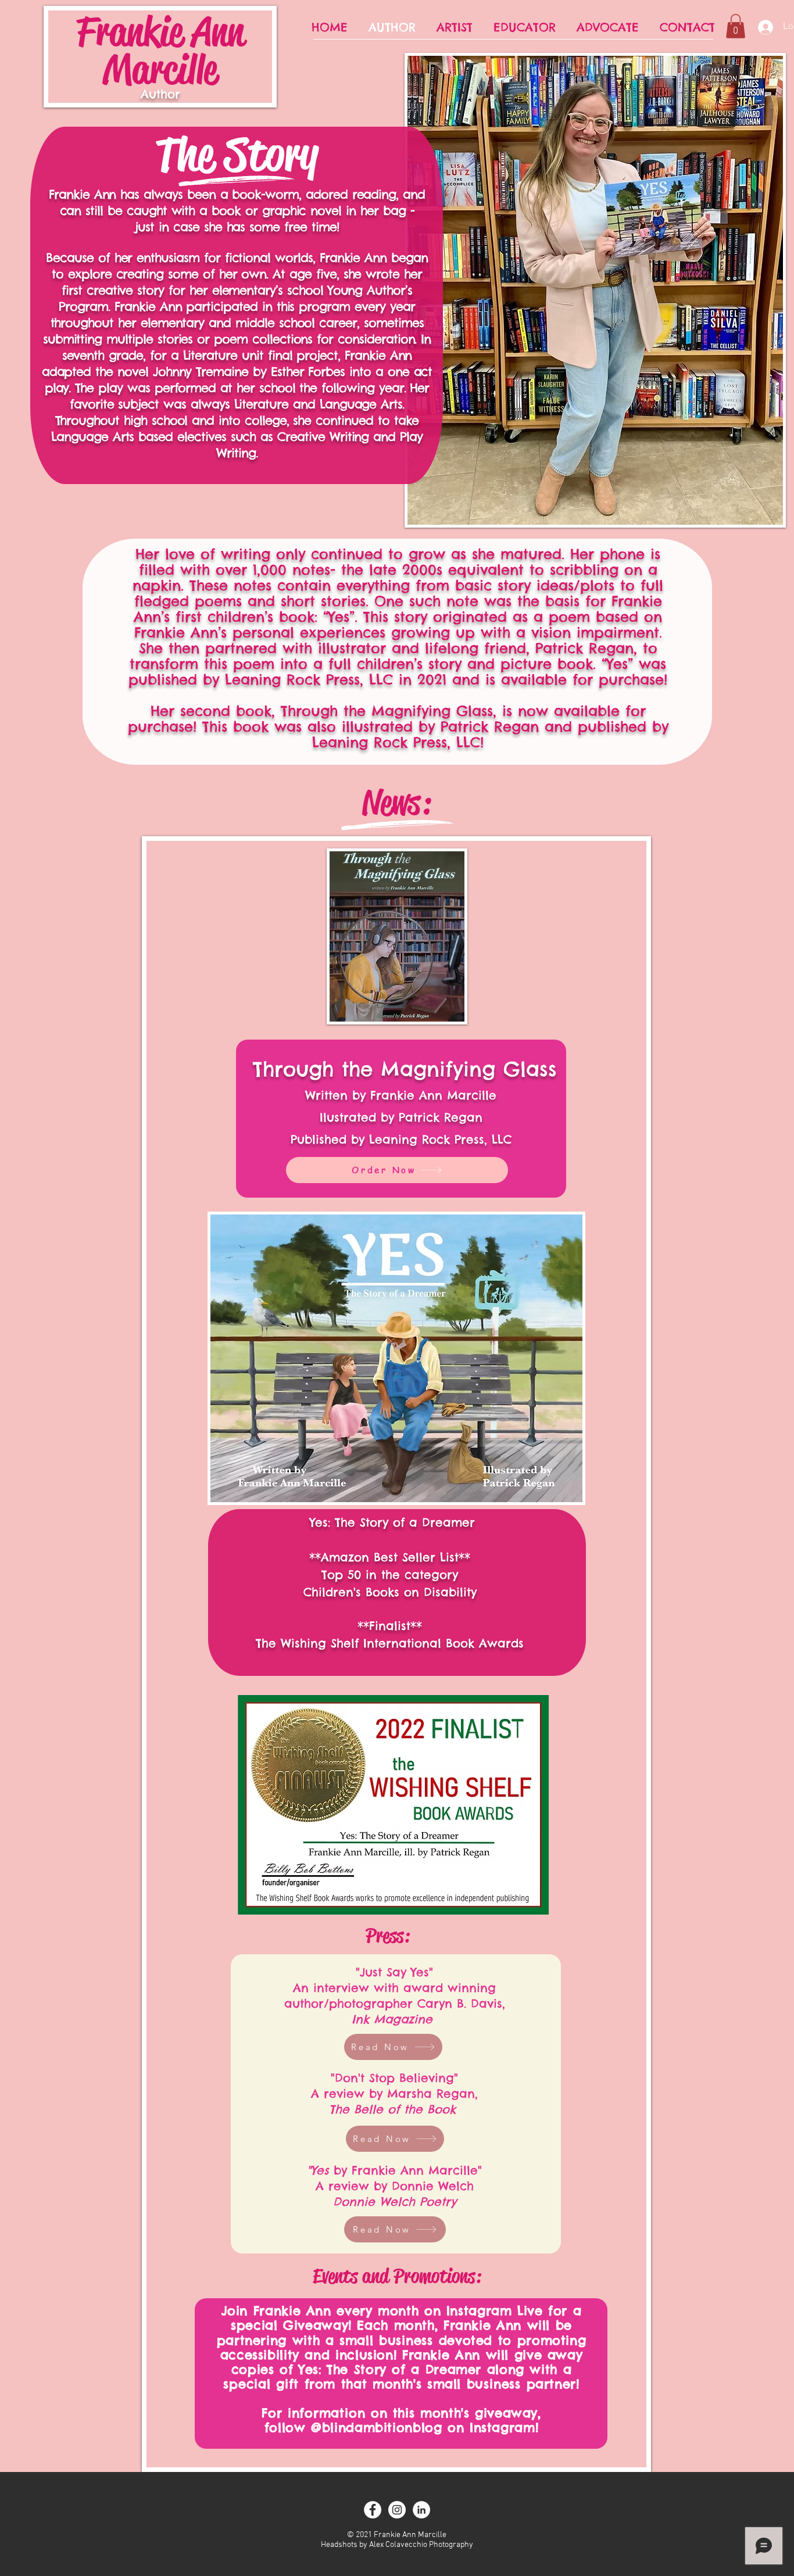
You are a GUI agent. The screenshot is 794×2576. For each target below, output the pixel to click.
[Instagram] (397, 2510)
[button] (736, 26)
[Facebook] (373, 2510)
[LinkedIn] (421, 2510)
